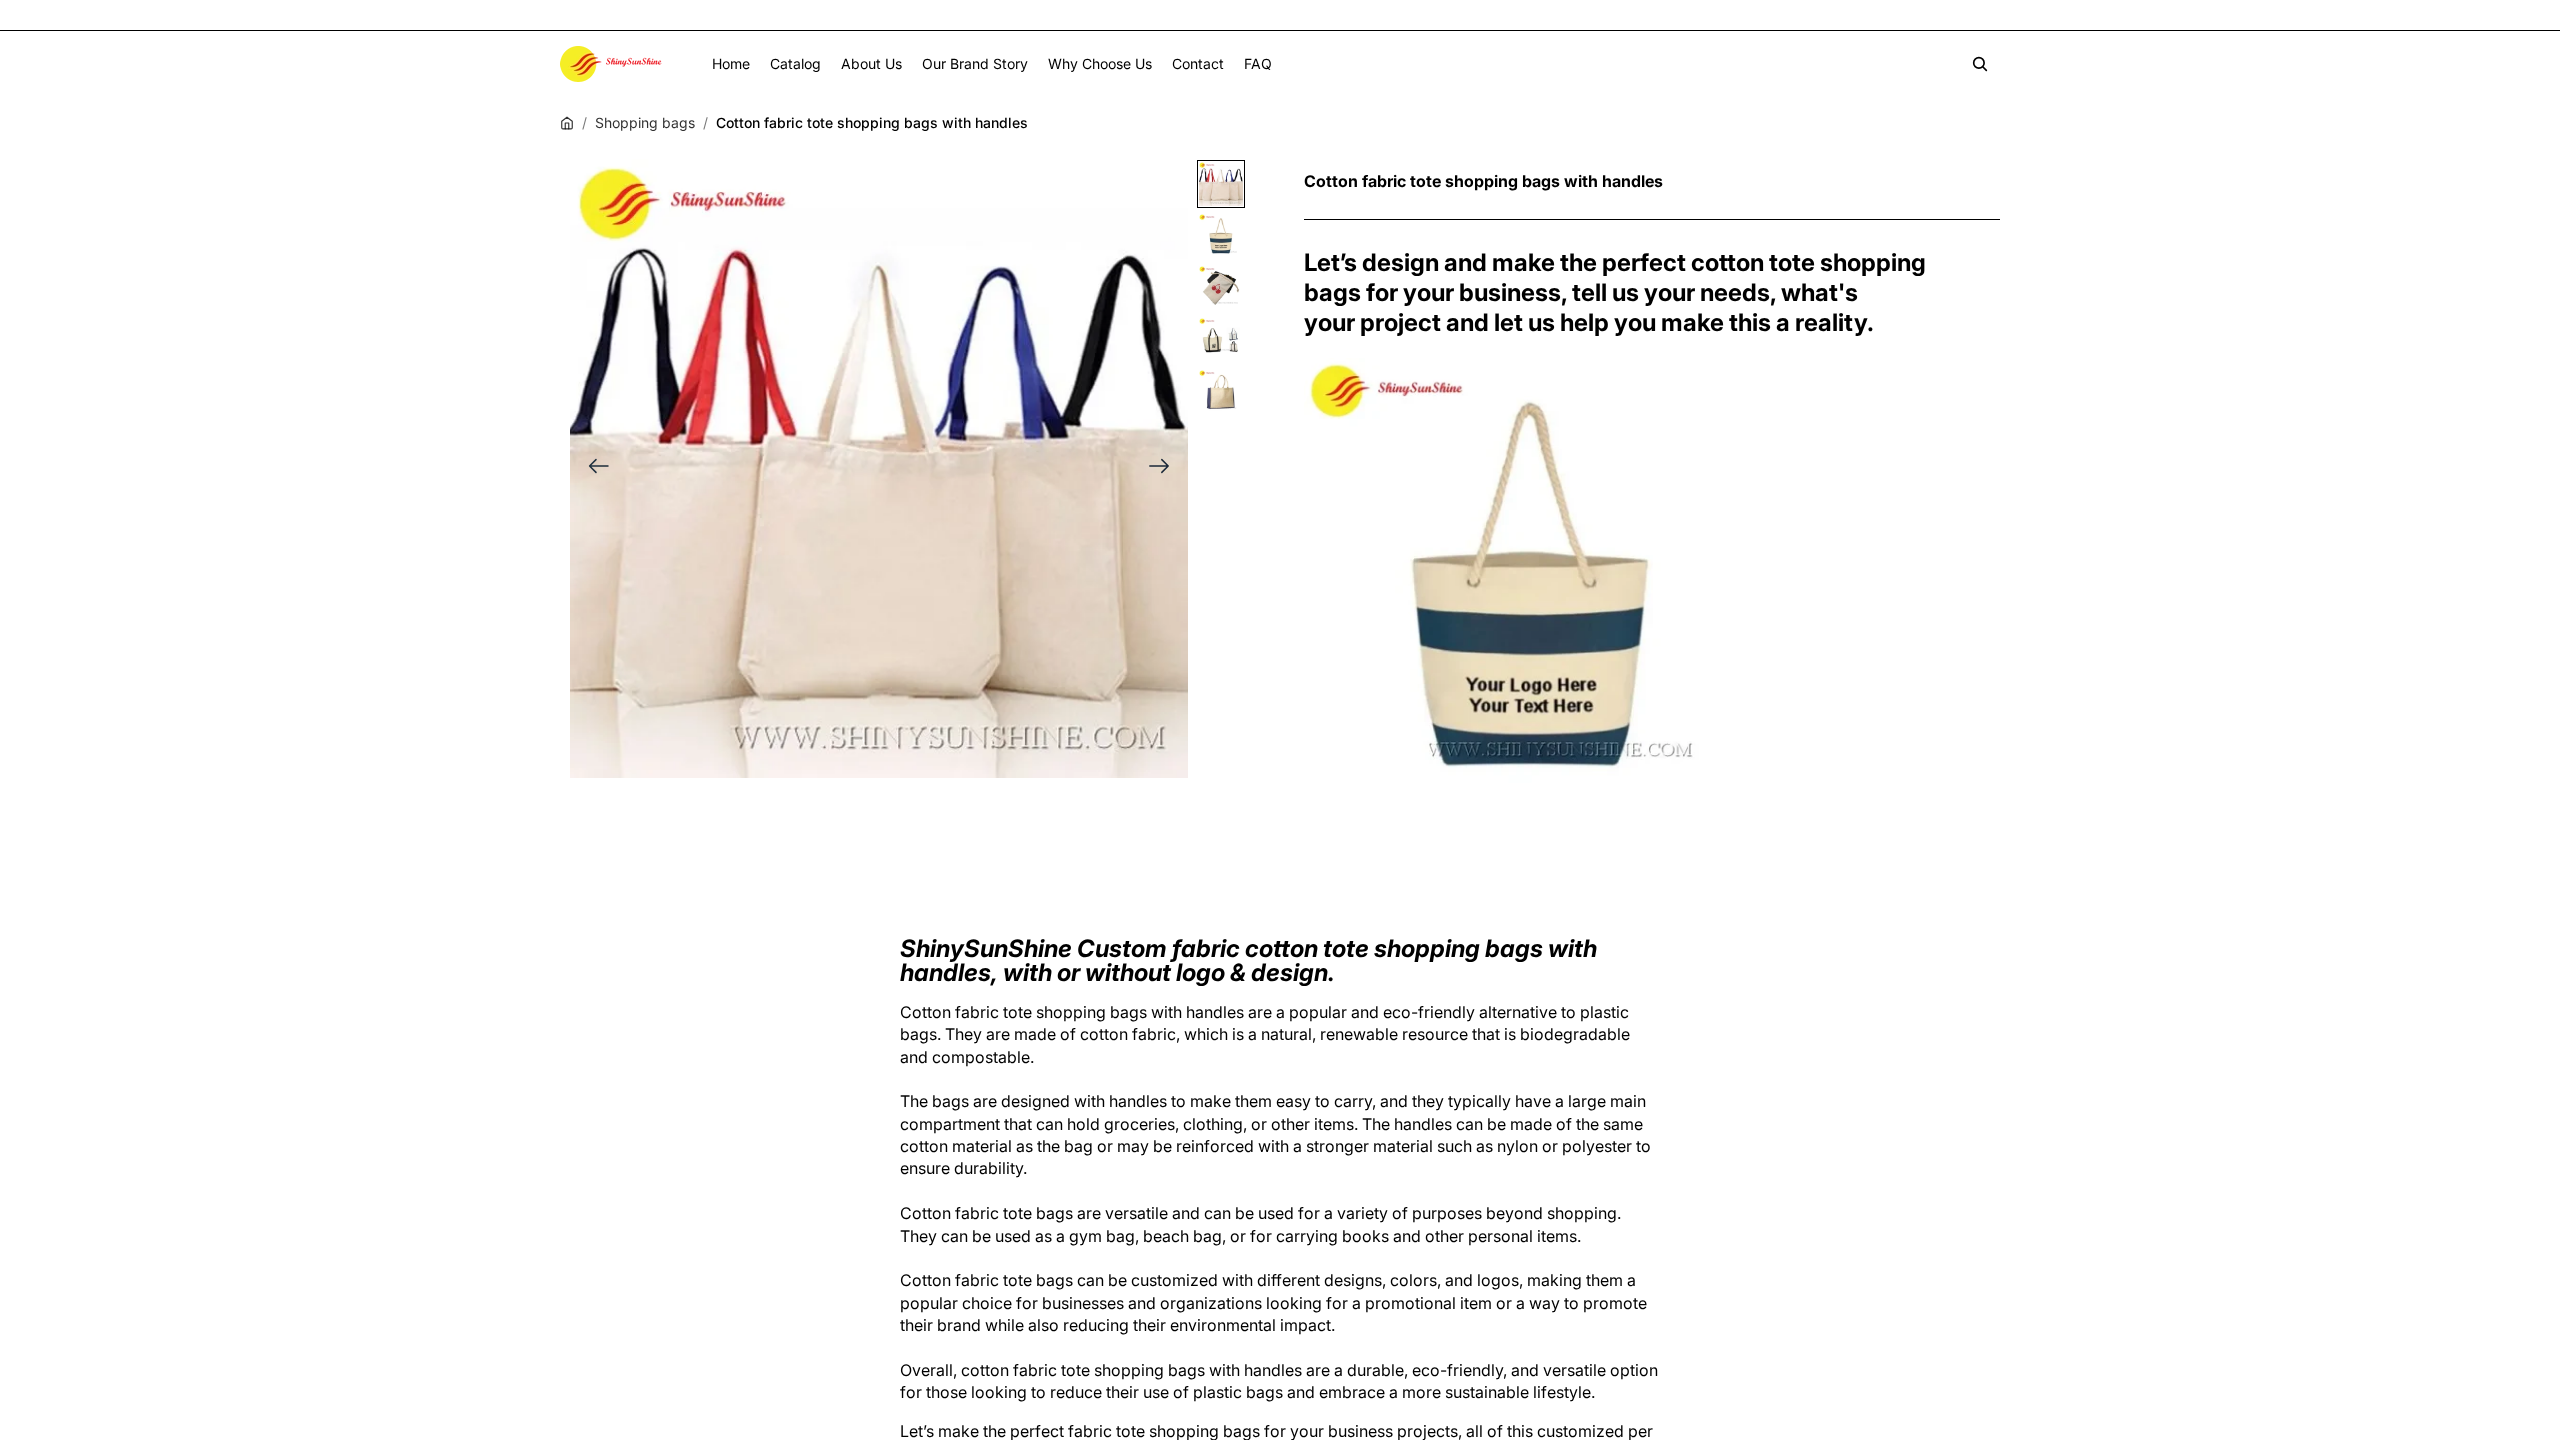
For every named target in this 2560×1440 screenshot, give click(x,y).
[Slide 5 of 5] (1221, 392)
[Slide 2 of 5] (1221, 236)
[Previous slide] (592, 468)
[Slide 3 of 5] (1221, 288)
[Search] (1980, 64)
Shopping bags (645, 122)
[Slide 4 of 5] (1221, 340)
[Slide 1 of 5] (1221, 184)
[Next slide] (1165, 468)
